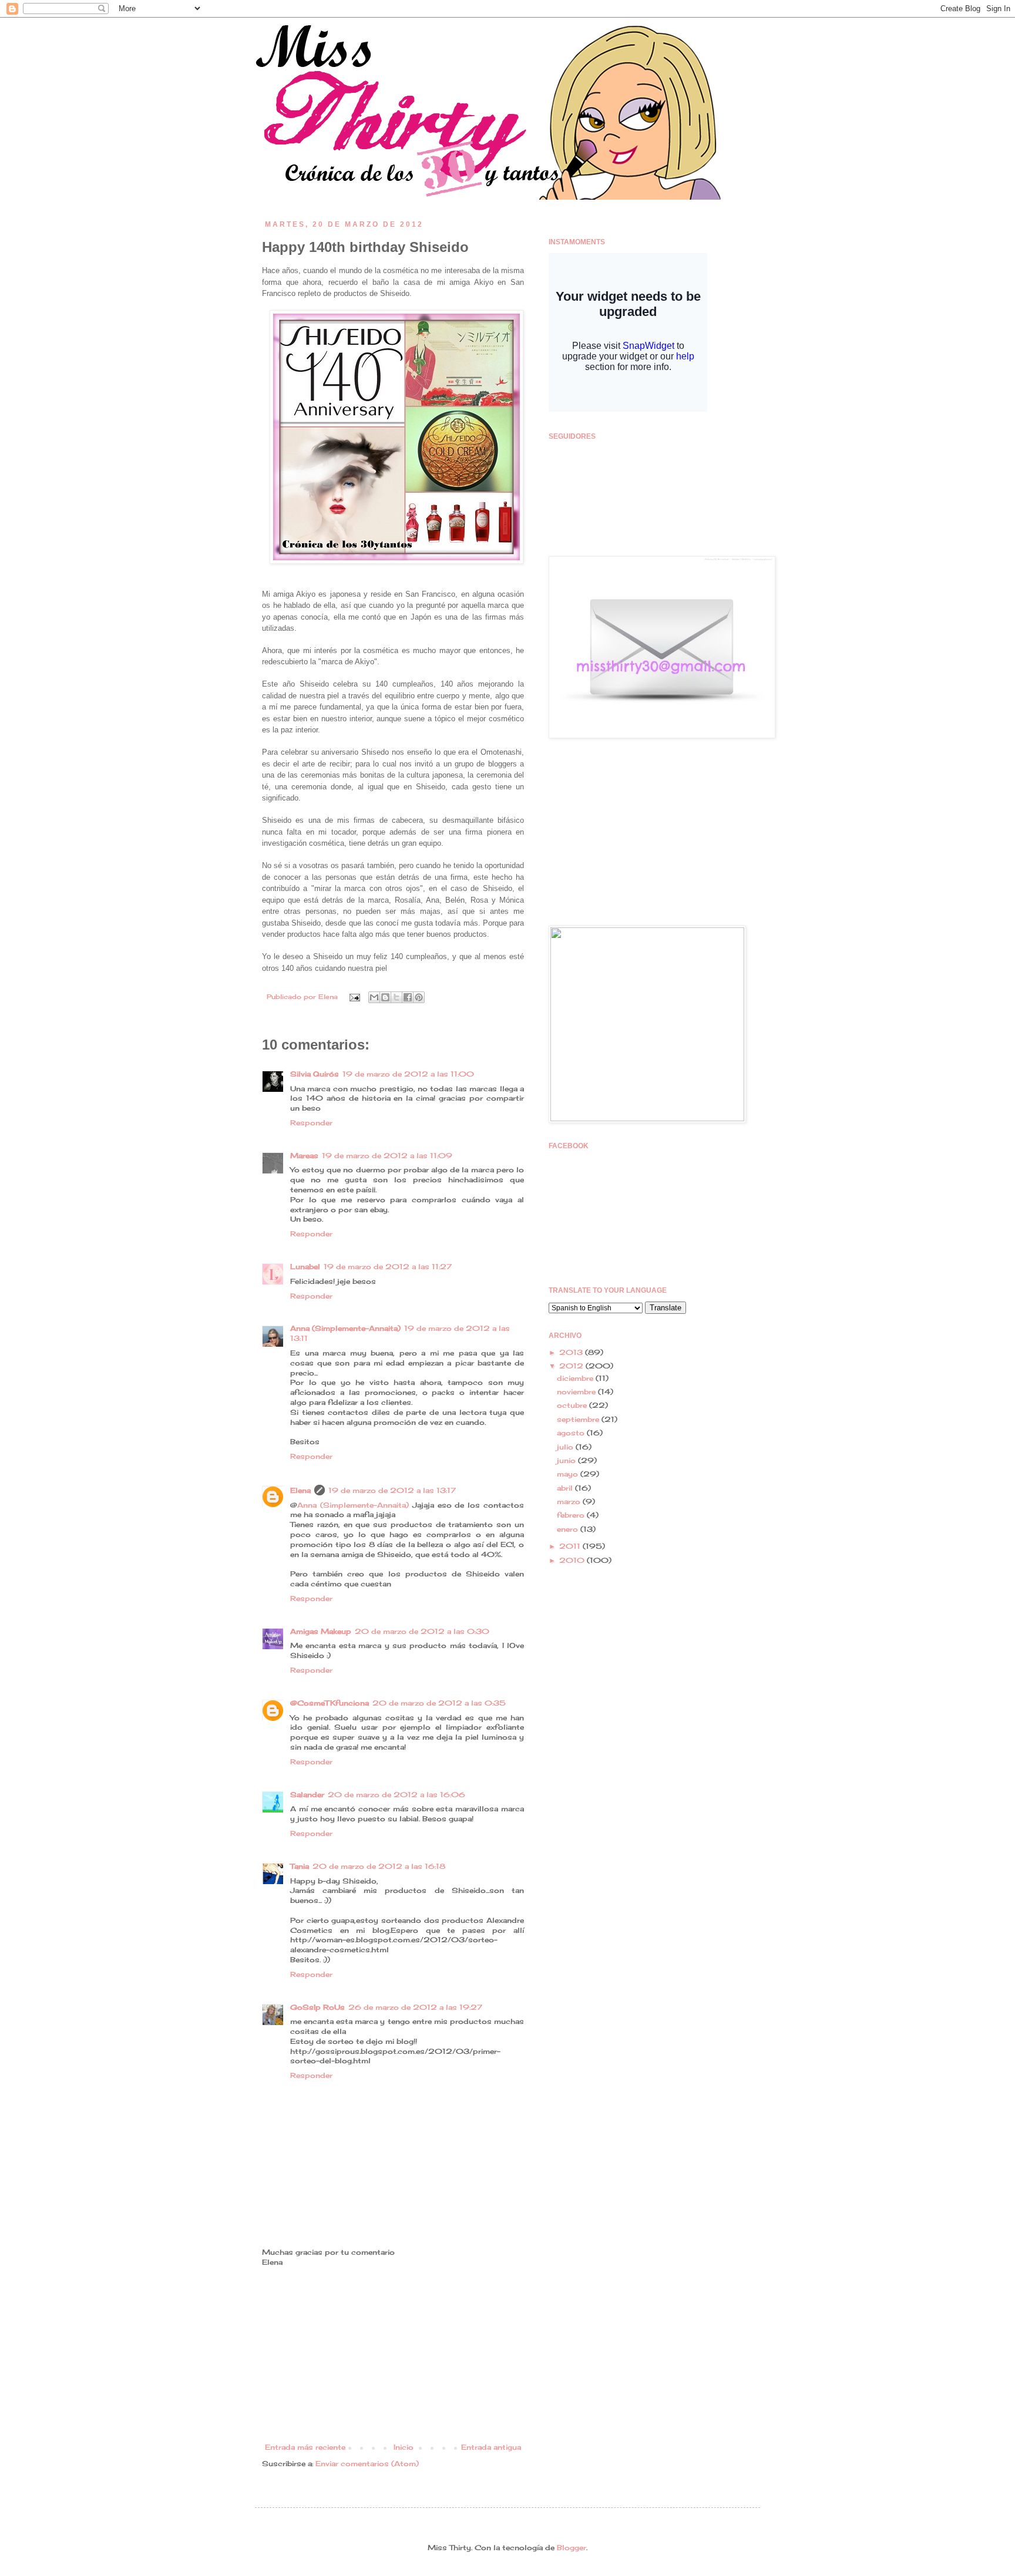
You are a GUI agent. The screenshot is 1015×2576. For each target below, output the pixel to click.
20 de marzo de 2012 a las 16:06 (396, 1795)
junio (567, 1460)
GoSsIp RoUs (317, 2007)
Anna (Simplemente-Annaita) (345, 1328)
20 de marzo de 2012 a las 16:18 (379, 1866)
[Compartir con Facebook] (408, 997)
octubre (573, 1405)
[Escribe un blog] (385, 997)
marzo (570, 1501)
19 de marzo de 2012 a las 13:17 (392, 1490)
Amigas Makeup (321, 1631)
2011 (571, 1546)
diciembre (576, 1378)
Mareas (304, 1156)
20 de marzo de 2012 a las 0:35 (439, 1703)
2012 (572, 1366)
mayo (569, 1474)
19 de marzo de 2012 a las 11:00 (408, 1074)
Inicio (404, 2447)
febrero (572, 1515)
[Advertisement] (393, 2355)
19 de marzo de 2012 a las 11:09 (387, 1156)
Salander (307, 1795)
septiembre (579, 1419)
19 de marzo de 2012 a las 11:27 (388, 1267)
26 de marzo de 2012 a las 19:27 (415, 2007)
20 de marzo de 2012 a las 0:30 (422, 1631)
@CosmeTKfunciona (330, 1703)
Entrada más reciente (305, 2447)
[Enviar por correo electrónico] (374, 997)
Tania (300, 1866)
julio (566, 1447)
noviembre (577, 1392)
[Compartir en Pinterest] (419, 997)
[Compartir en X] (396, 997)
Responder (311, 1123)
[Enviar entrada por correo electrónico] (354, 997)
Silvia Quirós (315, 1074)
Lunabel (305, 1267)
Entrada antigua (491, 2447)
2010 (573, 1560)
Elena (329, 997)
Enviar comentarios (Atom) (367, 2464)
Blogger (572, 2548)
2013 (572, 1352)
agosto (572, 1433)
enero (569, 1529)
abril (566, 1488)
